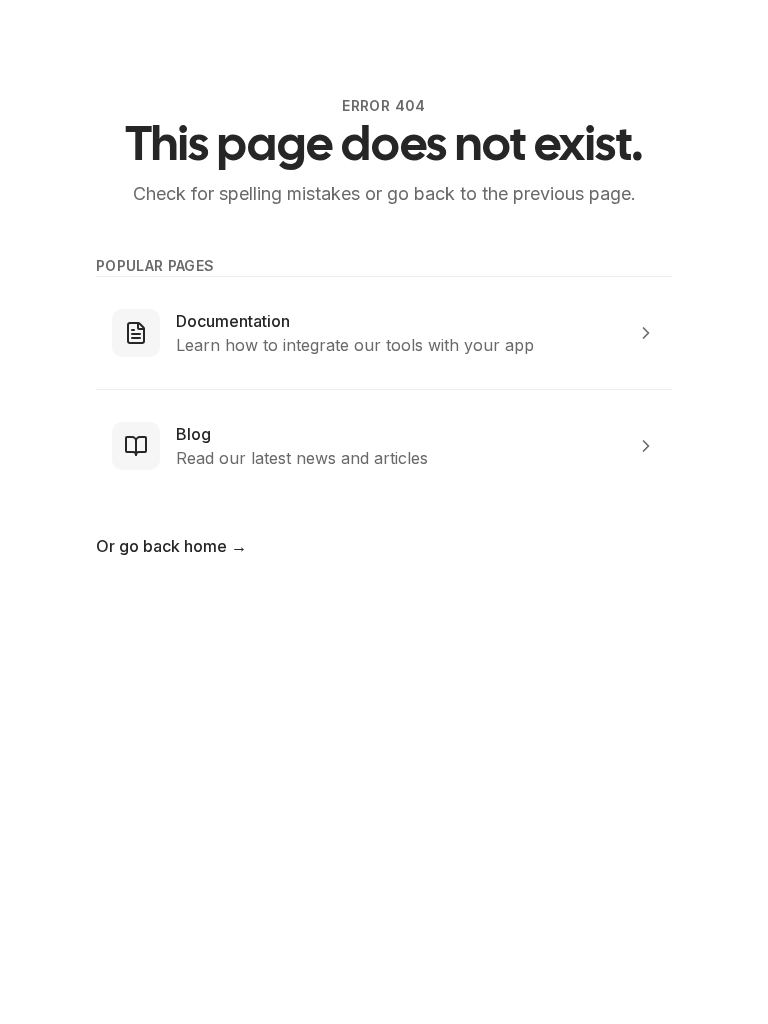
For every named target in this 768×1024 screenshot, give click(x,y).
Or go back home (171, 546)
